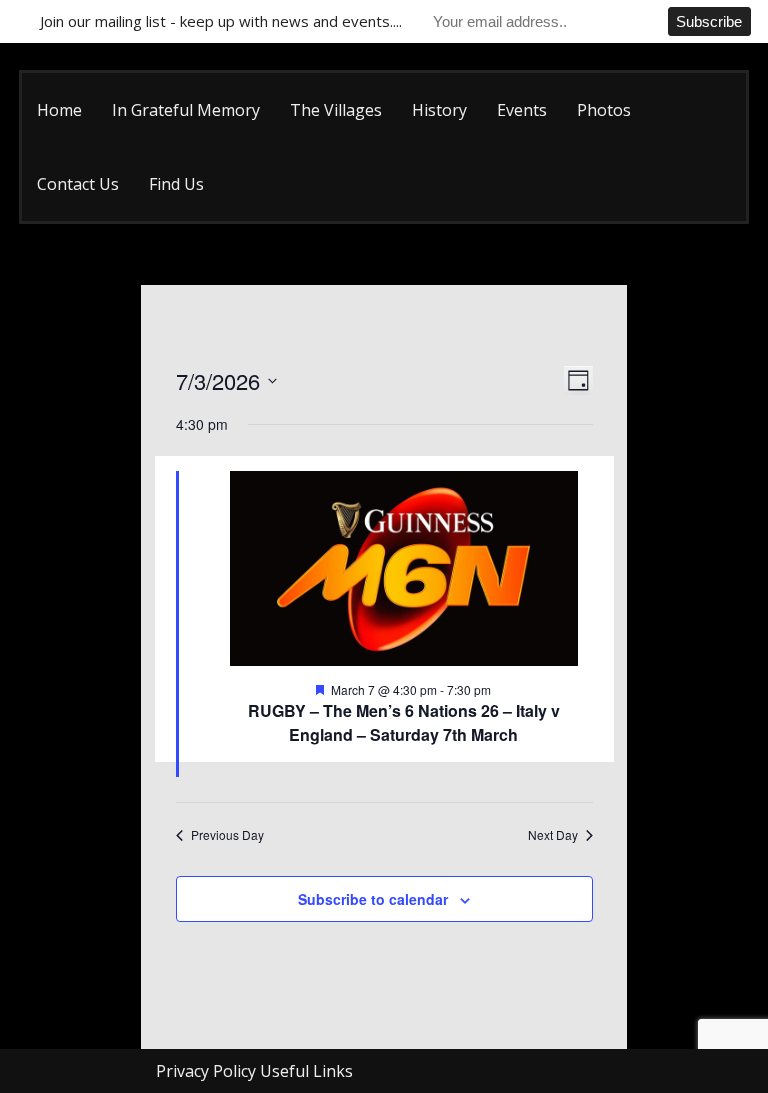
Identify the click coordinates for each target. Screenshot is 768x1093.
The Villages (336, 110)
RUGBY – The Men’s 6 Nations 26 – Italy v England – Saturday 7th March (404, 722)
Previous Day (227, 835)
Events (522, 110)
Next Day (553, 835)
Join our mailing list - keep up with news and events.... (221, 21)
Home (59, 110)
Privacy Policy (206, 1071)
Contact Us (78, 184)
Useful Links (306, 1071)
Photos (604, 110)
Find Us (176, 184)
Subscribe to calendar (373, 899)
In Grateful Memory (186, 110)
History (439, 110)
